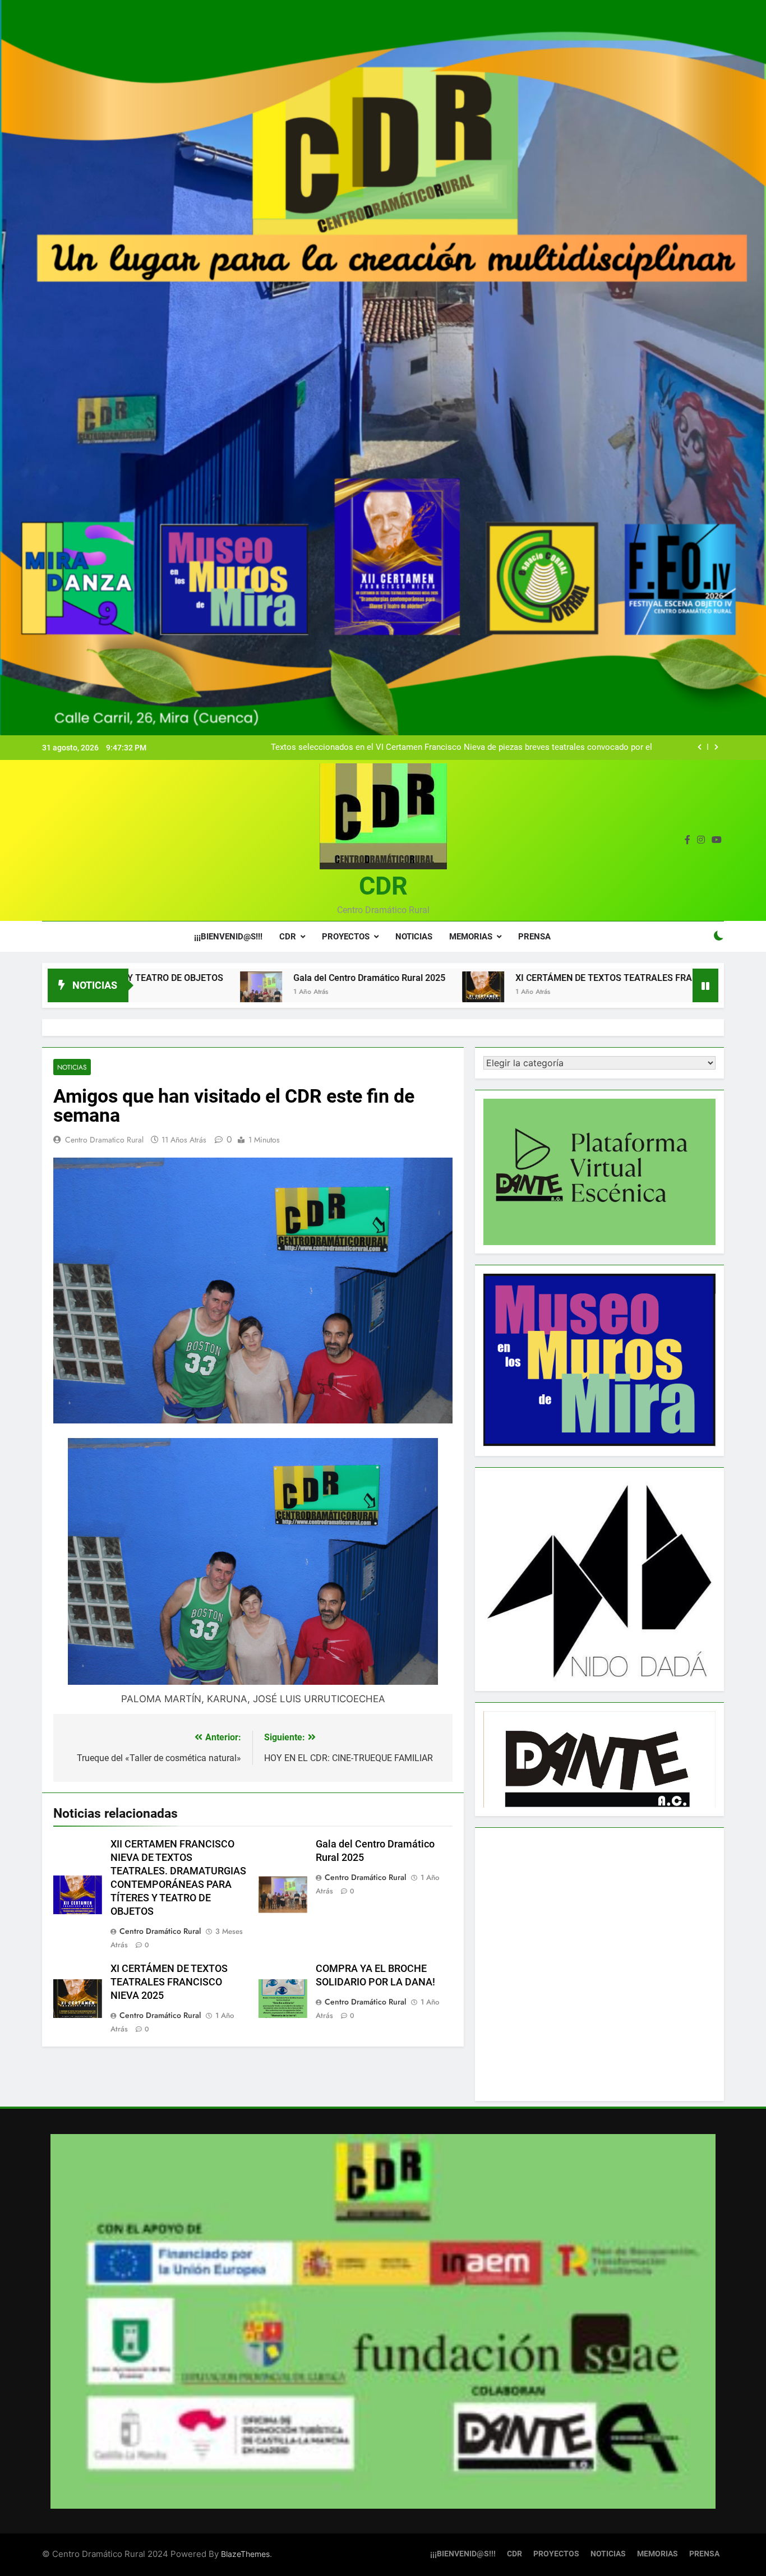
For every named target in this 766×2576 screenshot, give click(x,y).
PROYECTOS (346, 937)
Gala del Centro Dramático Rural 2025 (213, 978)
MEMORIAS (471, 937)
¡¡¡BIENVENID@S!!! (228, 937)
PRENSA (534, 937)
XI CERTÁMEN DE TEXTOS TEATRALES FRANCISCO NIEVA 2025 (489, 978)
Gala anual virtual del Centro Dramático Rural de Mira (553, 748)
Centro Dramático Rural (160, 1931)
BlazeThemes (245, 2554)
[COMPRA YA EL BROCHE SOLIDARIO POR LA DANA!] (656, 992)
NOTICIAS (414, 937)
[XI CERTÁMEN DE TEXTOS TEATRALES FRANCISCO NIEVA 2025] (327, 992)
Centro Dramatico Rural (104, 1140)
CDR (383, 886)
